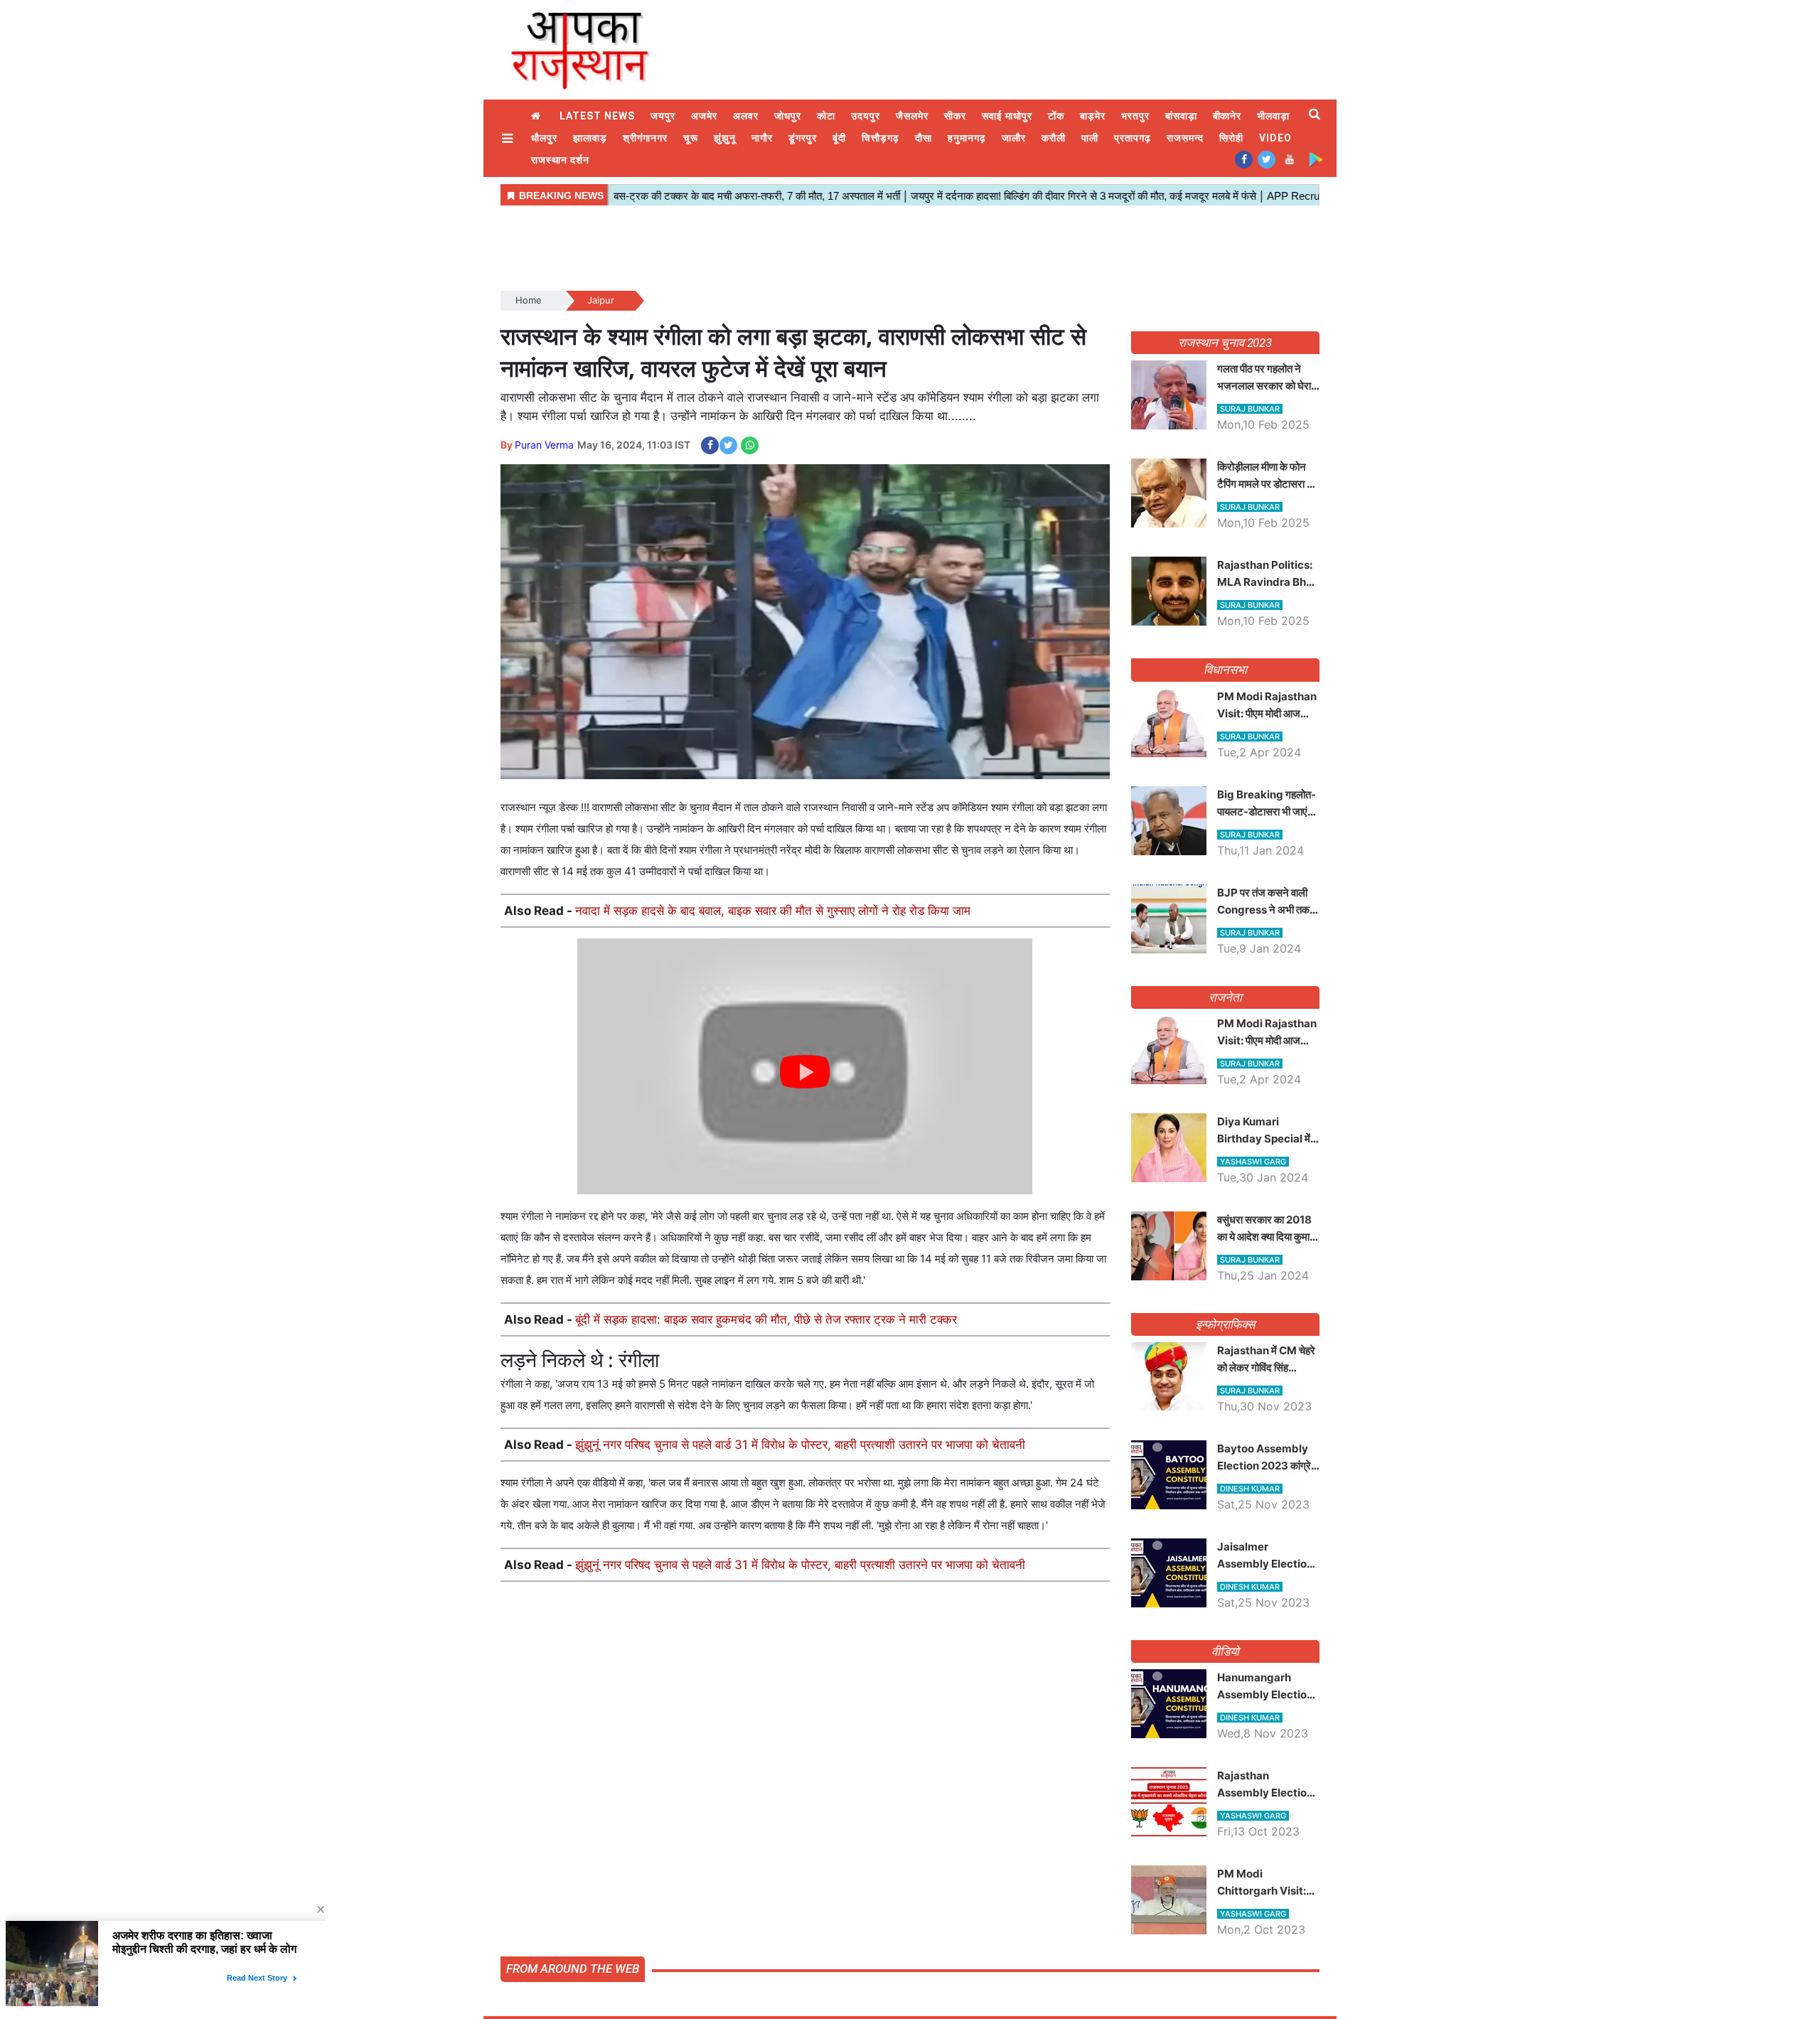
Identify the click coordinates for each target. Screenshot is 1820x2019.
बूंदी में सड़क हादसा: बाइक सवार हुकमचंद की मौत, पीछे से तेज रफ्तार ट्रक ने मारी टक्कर (766, 1319)
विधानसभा (1225, 670)
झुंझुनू (725, 138)
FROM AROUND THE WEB (573, 1969)
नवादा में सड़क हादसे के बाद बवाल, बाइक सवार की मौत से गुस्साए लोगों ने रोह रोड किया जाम (773, 911)
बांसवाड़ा (1181, 116)
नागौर (762, 138)
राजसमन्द (1185, 138)
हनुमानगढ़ (967, 138)
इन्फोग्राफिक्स (1225, 1324)
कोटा (826, 116)
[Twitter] (1267, 159)
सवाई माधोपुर (1007, 116)
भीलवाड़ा (1273, 116)
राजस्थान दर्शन (560, 160)
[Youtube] (1289, 159)
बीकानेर (1227, 116)
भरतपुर (1135, 116)
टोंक (1056, 116)
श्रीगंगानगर (645, 138)
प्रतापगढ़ (1133, 138)
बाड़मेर (1093, 116)
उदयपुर (866, 116)
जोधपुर (788, 116)
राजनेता (1225, 997)
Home (537, 116)
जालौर (1014, 138)
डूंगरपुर (803, 138)
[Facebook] (1244, 159)
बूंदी (839, 138)
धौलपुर (544, 138)
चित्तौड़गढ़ (880, 138)
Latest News (597, 116)
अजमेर (704, 116)
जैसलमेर (912, 116)
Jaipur (601, 300)
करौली (1054, 138)
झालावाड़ (590, 138)
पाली (1090, 138)
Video (1275, 138)
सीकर (955, 116)
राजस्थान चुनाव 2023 (1225, 343)
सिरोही (1231, 138)
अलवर (746, 116)
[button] (509, 138)
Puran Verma (544, 445)
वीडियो (1225, 1651)
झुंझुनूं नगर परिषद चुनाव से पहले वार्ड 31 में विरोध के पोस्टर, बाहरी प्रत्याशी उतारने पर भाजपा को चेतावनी (800, 1445)
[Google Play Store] (1316, 159)
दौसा (924, 138)
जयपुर (663, 116)
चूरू (691, 138)
